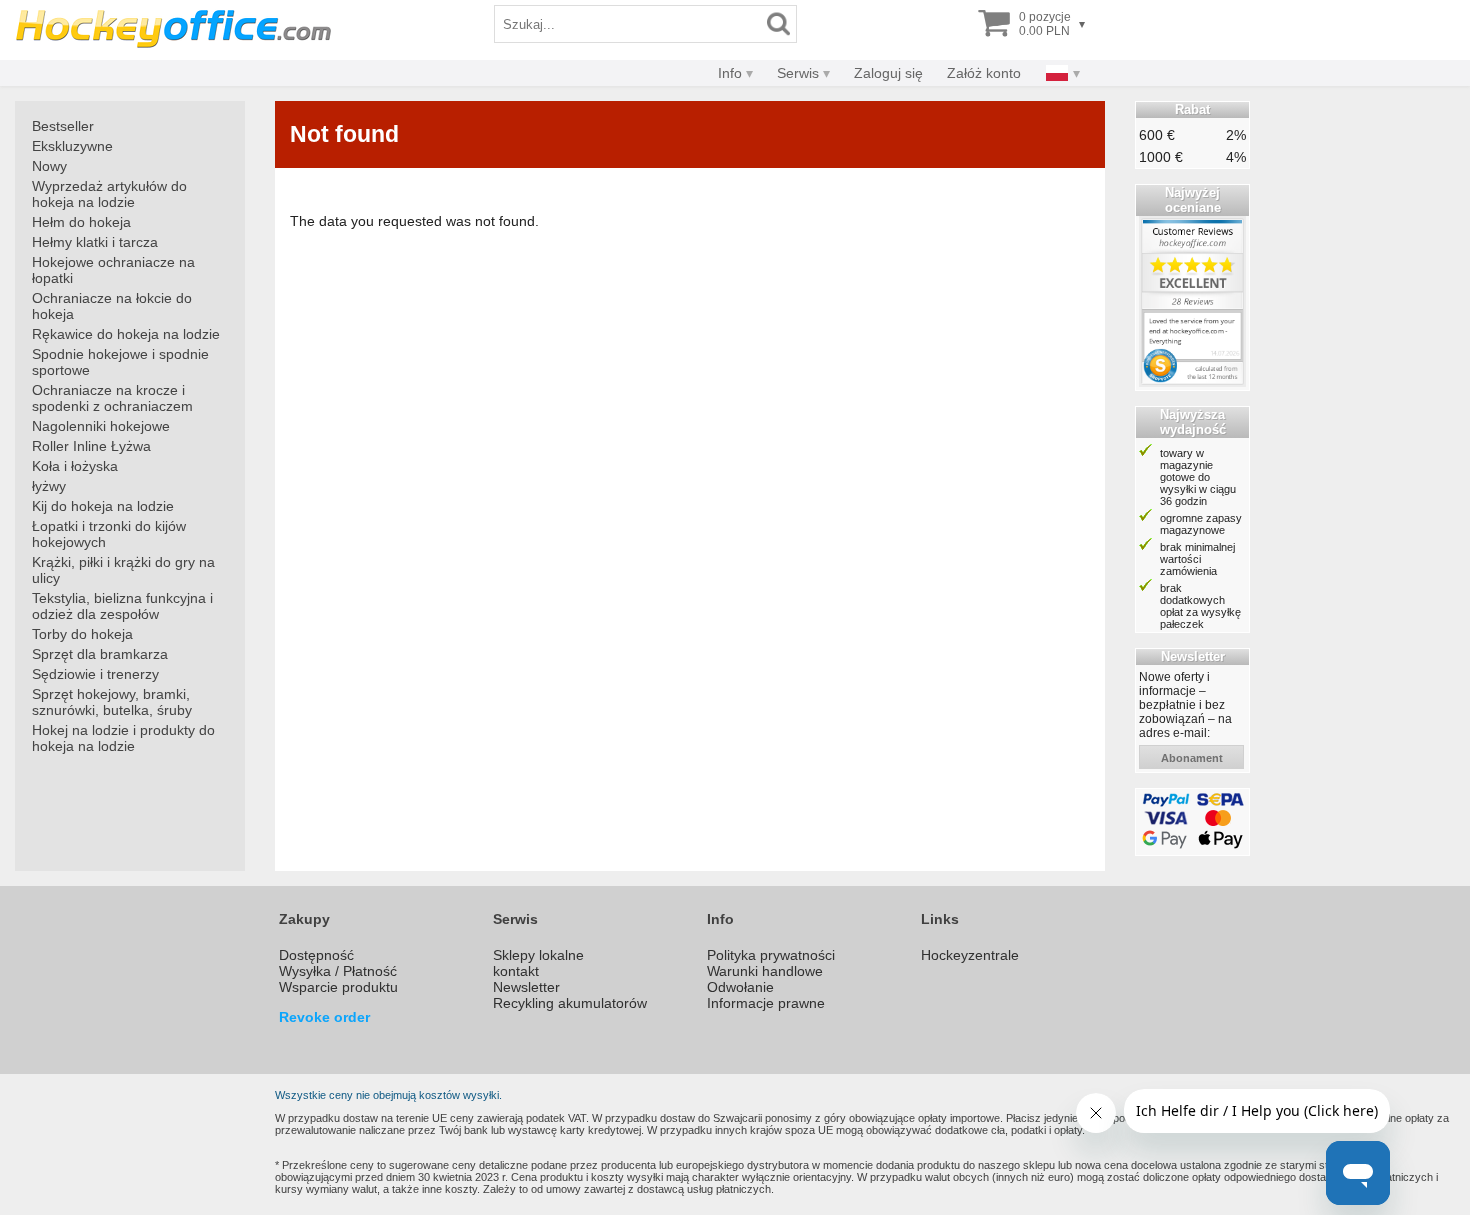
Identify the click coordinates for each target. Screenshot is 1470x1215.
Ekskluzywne (72, 146)
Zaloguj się (888, 73)
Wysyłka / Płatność (338, 971)
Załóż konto (984, 73)
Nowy (49, 166)
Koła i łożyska (75, 466)
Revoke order (324, 1017)
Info (730, 73)
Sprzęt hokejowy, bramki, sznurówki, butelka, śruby (112, 702)
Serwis (798, 73)
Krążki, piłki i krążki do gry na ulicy (123, 570)
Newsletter (526, 987)
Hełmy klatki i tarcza (95, 242)
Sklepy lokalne (538, 955)
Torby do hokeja (82, 634)
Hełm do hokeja (81, 222)
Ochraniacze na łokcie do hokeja (112, 306)
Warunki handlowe (765, 971)
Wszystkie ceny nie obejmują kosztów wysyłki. (388, 1095)
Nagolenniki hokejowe (101, 426)
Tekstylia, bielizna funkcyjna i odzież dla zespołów (122, 606)
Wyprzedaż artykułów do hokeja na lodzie (109, 194)
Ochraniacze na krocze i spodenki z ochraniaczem (112, 398)
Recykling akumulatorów (570, 1003)
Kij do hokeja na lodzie (103, 506)
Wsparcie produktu (338, 987)
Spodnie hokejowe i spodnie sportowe (120, 362)
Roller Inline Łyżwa (91, 446)
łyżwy (49, 486)
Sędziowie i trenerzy (95, 674)
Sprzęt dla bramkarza (100, 654)
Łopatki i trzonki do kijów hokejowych (109, 534)
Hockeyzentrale (970, 955)
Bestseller (63, 126)
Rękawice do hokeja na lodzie (126, 334)
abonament (1192, 758)
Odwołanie (740, 987)
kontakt (516, 971)
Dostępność (316, 955)
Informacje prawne (766, 1003)
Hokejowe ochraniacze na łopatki (113, 270)
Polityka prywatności (771, 955)
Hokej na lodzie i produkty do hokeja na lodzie (123, 738)
